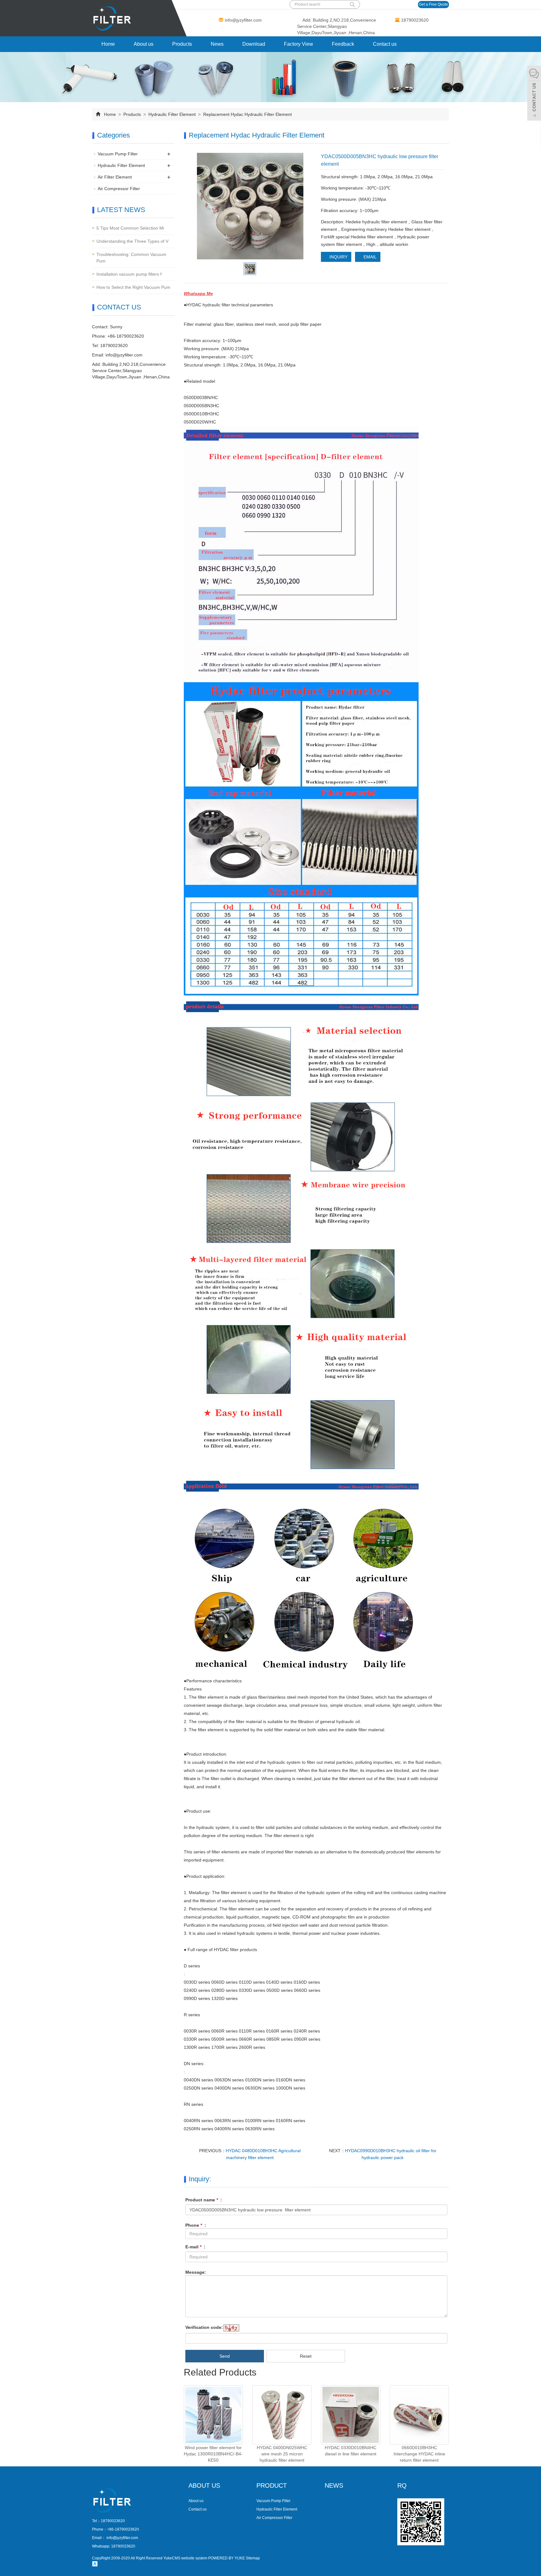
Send (225, 2356)
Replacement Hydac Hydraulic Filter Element (247, 114)
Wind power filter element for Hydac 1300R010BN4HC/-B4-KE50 (213, 2454)
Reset (306, 2356)
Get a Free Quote (433, 4)
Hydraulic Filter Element (172, 114)
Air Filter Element (115, 177)
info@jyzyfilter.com (243, 20)
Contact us (385, 44)
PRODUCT (272, 2485)
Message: (196, 2272)
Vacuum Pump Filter (118, 154)
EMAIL (369, 257)
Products (182, 44)
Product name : (204, 2200)
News (217, 44)
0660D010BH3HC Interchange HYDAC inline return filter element (419, 2454)
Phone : (196, 2225)
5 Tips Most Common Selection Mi (130, 228)
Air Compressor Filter (119, 189)
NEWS (334, 2485)
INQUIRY (338, 257)
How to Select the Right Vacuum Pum (133, 287)
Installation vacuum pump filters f (129, 274)
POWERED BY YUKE (227, 2558)
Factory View (299, 44)
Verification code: (204, 2327)
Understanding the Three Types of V (132, 241)
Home (108, 44)
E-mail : (195, 2247)
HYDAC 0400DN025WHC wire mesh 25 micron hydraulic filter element (282, 2454)
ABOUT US (204, 2485)
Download (254, 44)
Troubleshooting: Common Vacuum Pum (131, 258)
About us (144, 44)
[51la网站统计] (95, 2563)
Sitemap (253, 2558)
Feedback (343, 44)
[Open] (534, 94)
